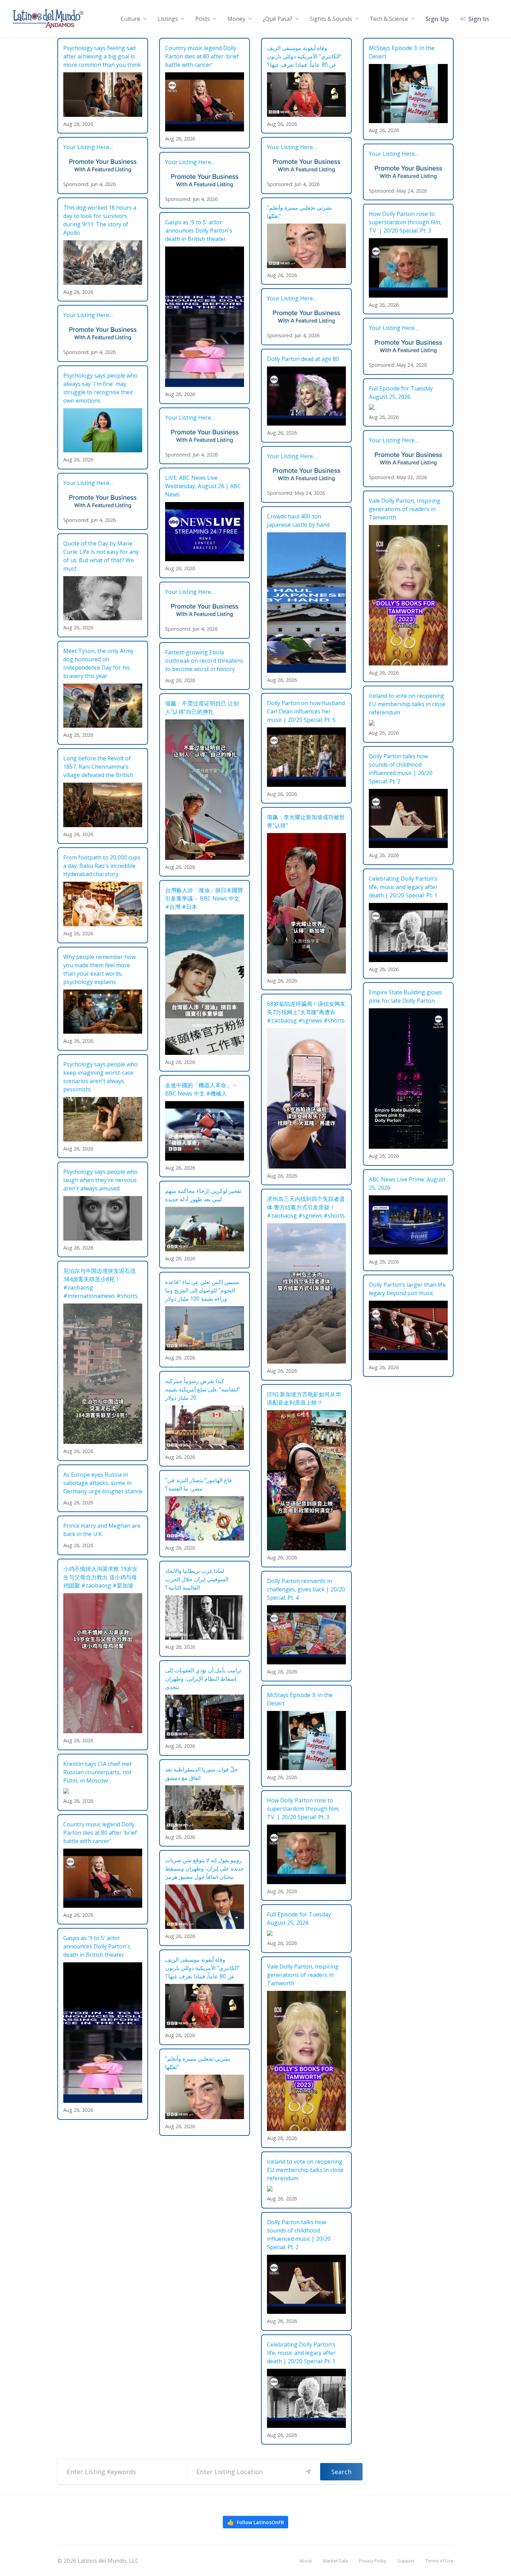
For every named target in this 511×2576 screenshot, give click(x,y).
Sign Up (437, 19)
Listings (168, 19)
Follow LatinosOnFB (255, 2522)
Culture (130, 19)
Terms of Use (440, 2561)
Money (236, 19)
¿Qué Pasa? (278, 19)
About (306, 2561)
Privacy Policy (373, 2561)
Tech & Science (389, 19)
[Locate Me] (308, 2472)
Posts (203, 19)
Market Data (335, 2561)
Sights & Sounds (331, 19)
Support (406, 2561)
